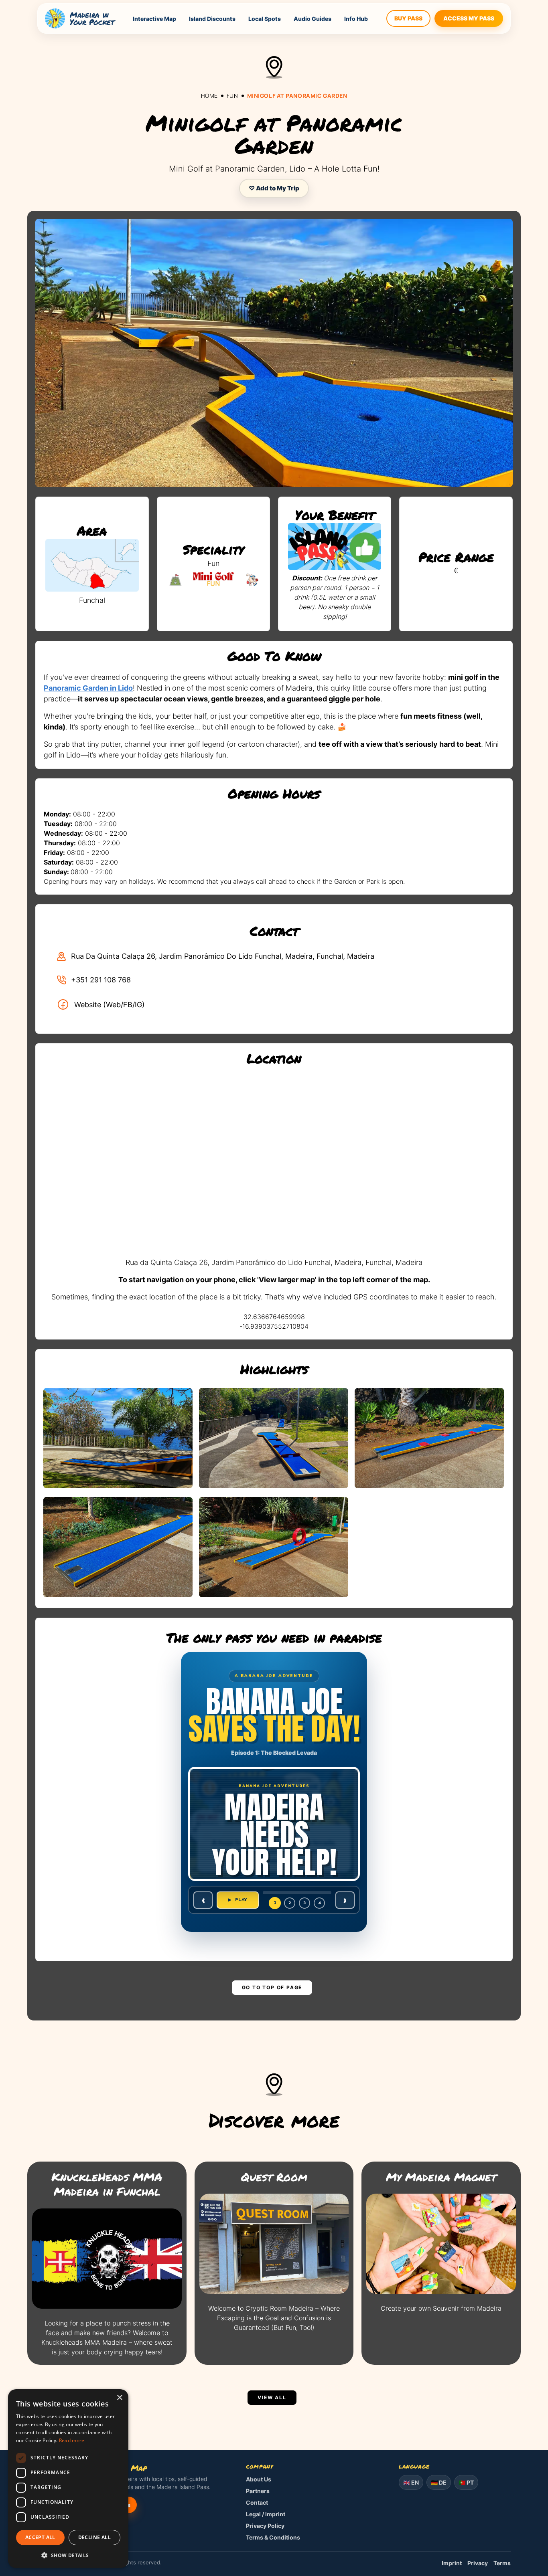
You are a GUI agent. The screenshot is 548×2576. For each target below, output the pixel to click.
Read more (72, 2440)
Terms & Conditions (273, 2537)
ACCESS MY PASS (469, 18)
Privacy (478, 2563)
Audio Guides (313, 19)
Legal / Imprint (266, 2514)
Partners (258, 2491)
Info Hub (356, 19)
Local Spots (265, 19)
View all (272, 2397)
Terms (502, 2563)
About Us (259, 2479)
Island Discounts (212, 19)
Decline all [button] (94, 2537)
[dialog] (68, 2479)
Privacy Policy (265, 2526)
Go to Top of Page (272, 1987)
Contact (257, 2502)
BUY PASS (408, 18)
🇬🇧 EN (411, 2482)
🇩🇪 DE (439, 2482)
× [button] (119, 2398)
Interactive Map (154, 19)
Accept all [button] (40, 2537)
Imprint (452, 2563)
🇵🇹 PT (466, 2482)
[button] (68, 2555)
